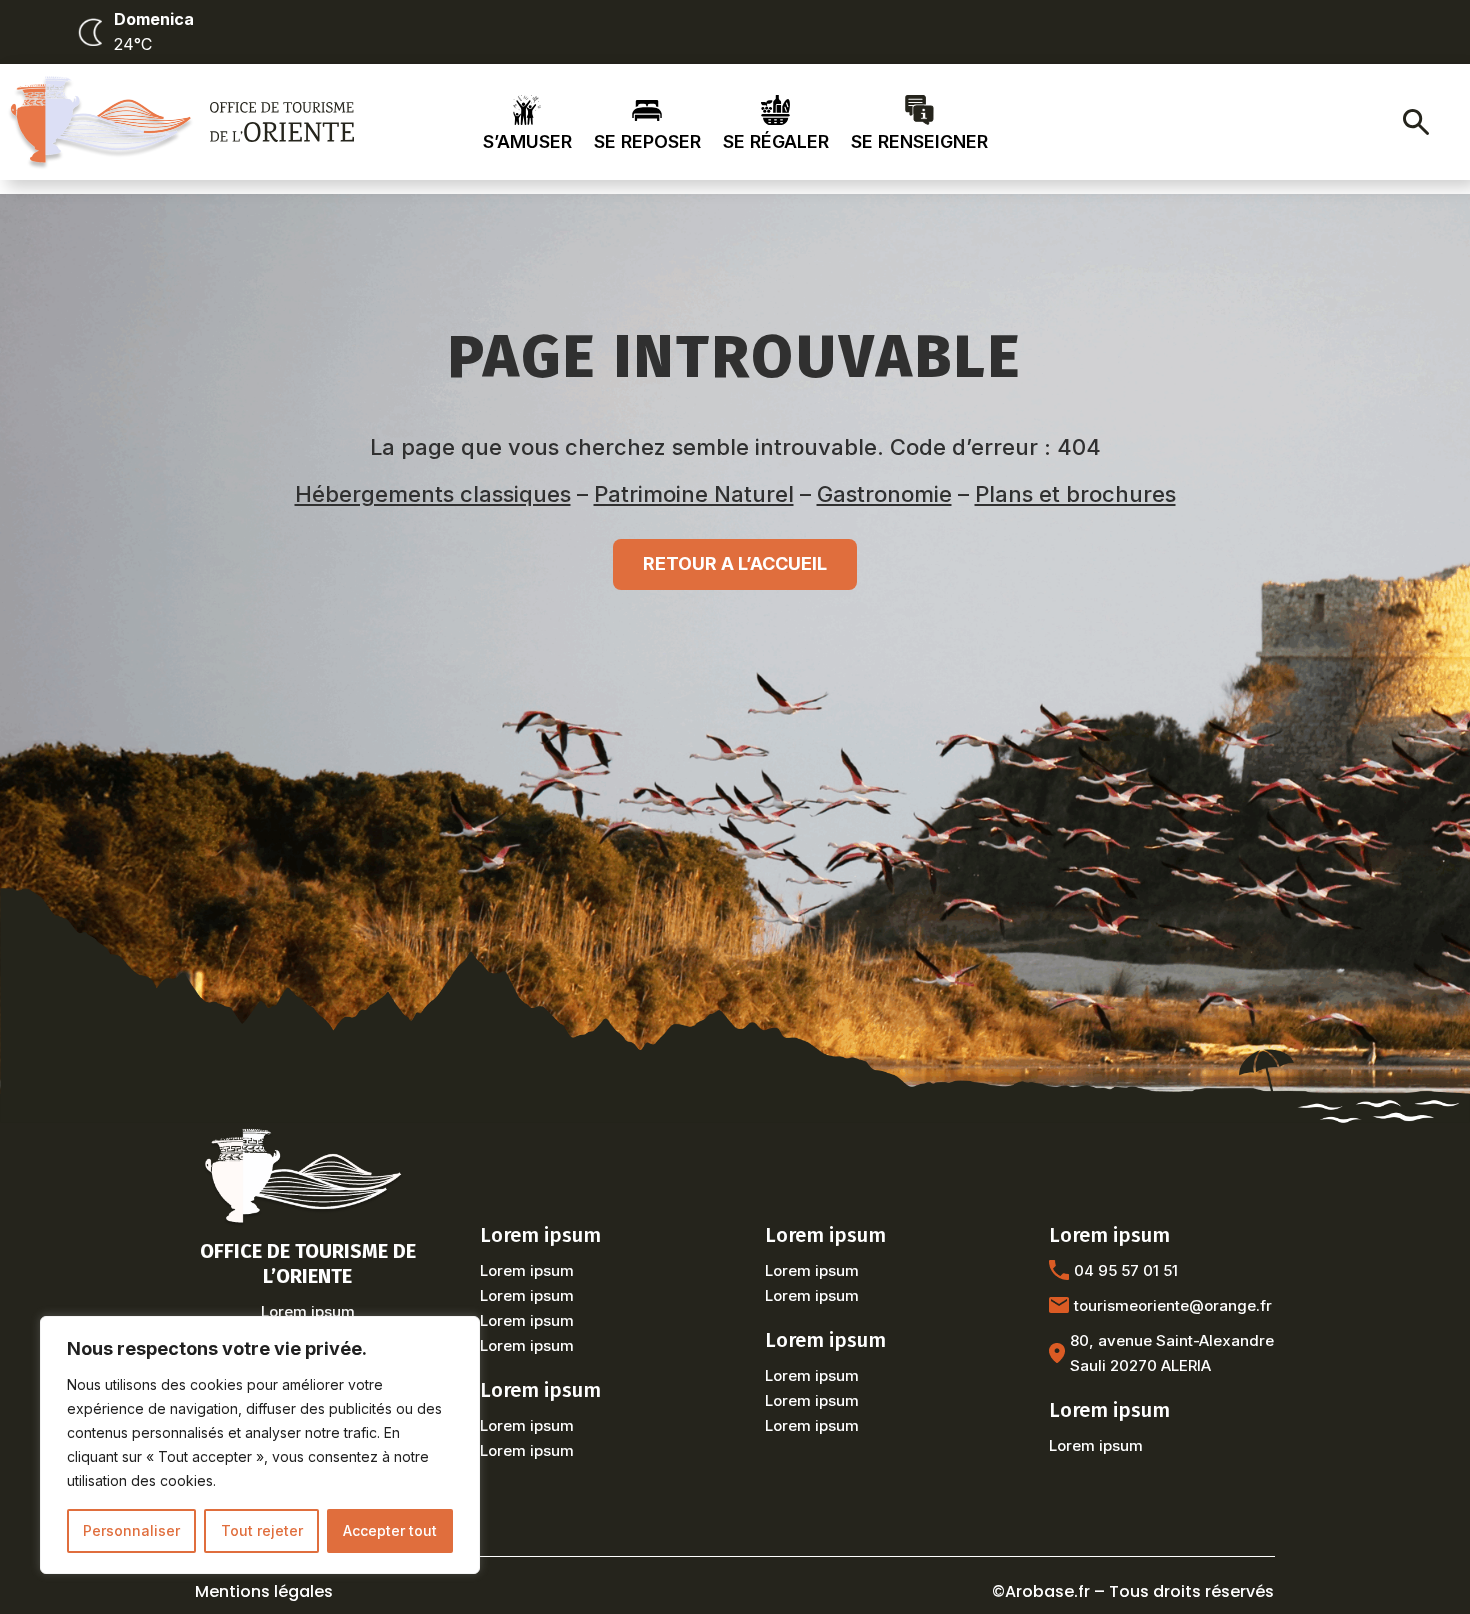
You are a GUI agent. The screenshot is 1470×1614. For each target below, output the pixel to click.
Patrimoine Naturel (694, 494)
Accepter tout (390, 1530)
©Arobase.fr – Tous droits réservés (1133, 1591)
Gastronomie (884, 494)
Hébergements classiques (433, 494)
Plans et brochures (1075, 494)
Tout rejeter (262, 1530)
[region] (260, 1445)
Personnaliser (131, 1530)
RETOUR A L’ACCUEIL (735, 563)
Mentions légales (264, 1591)
